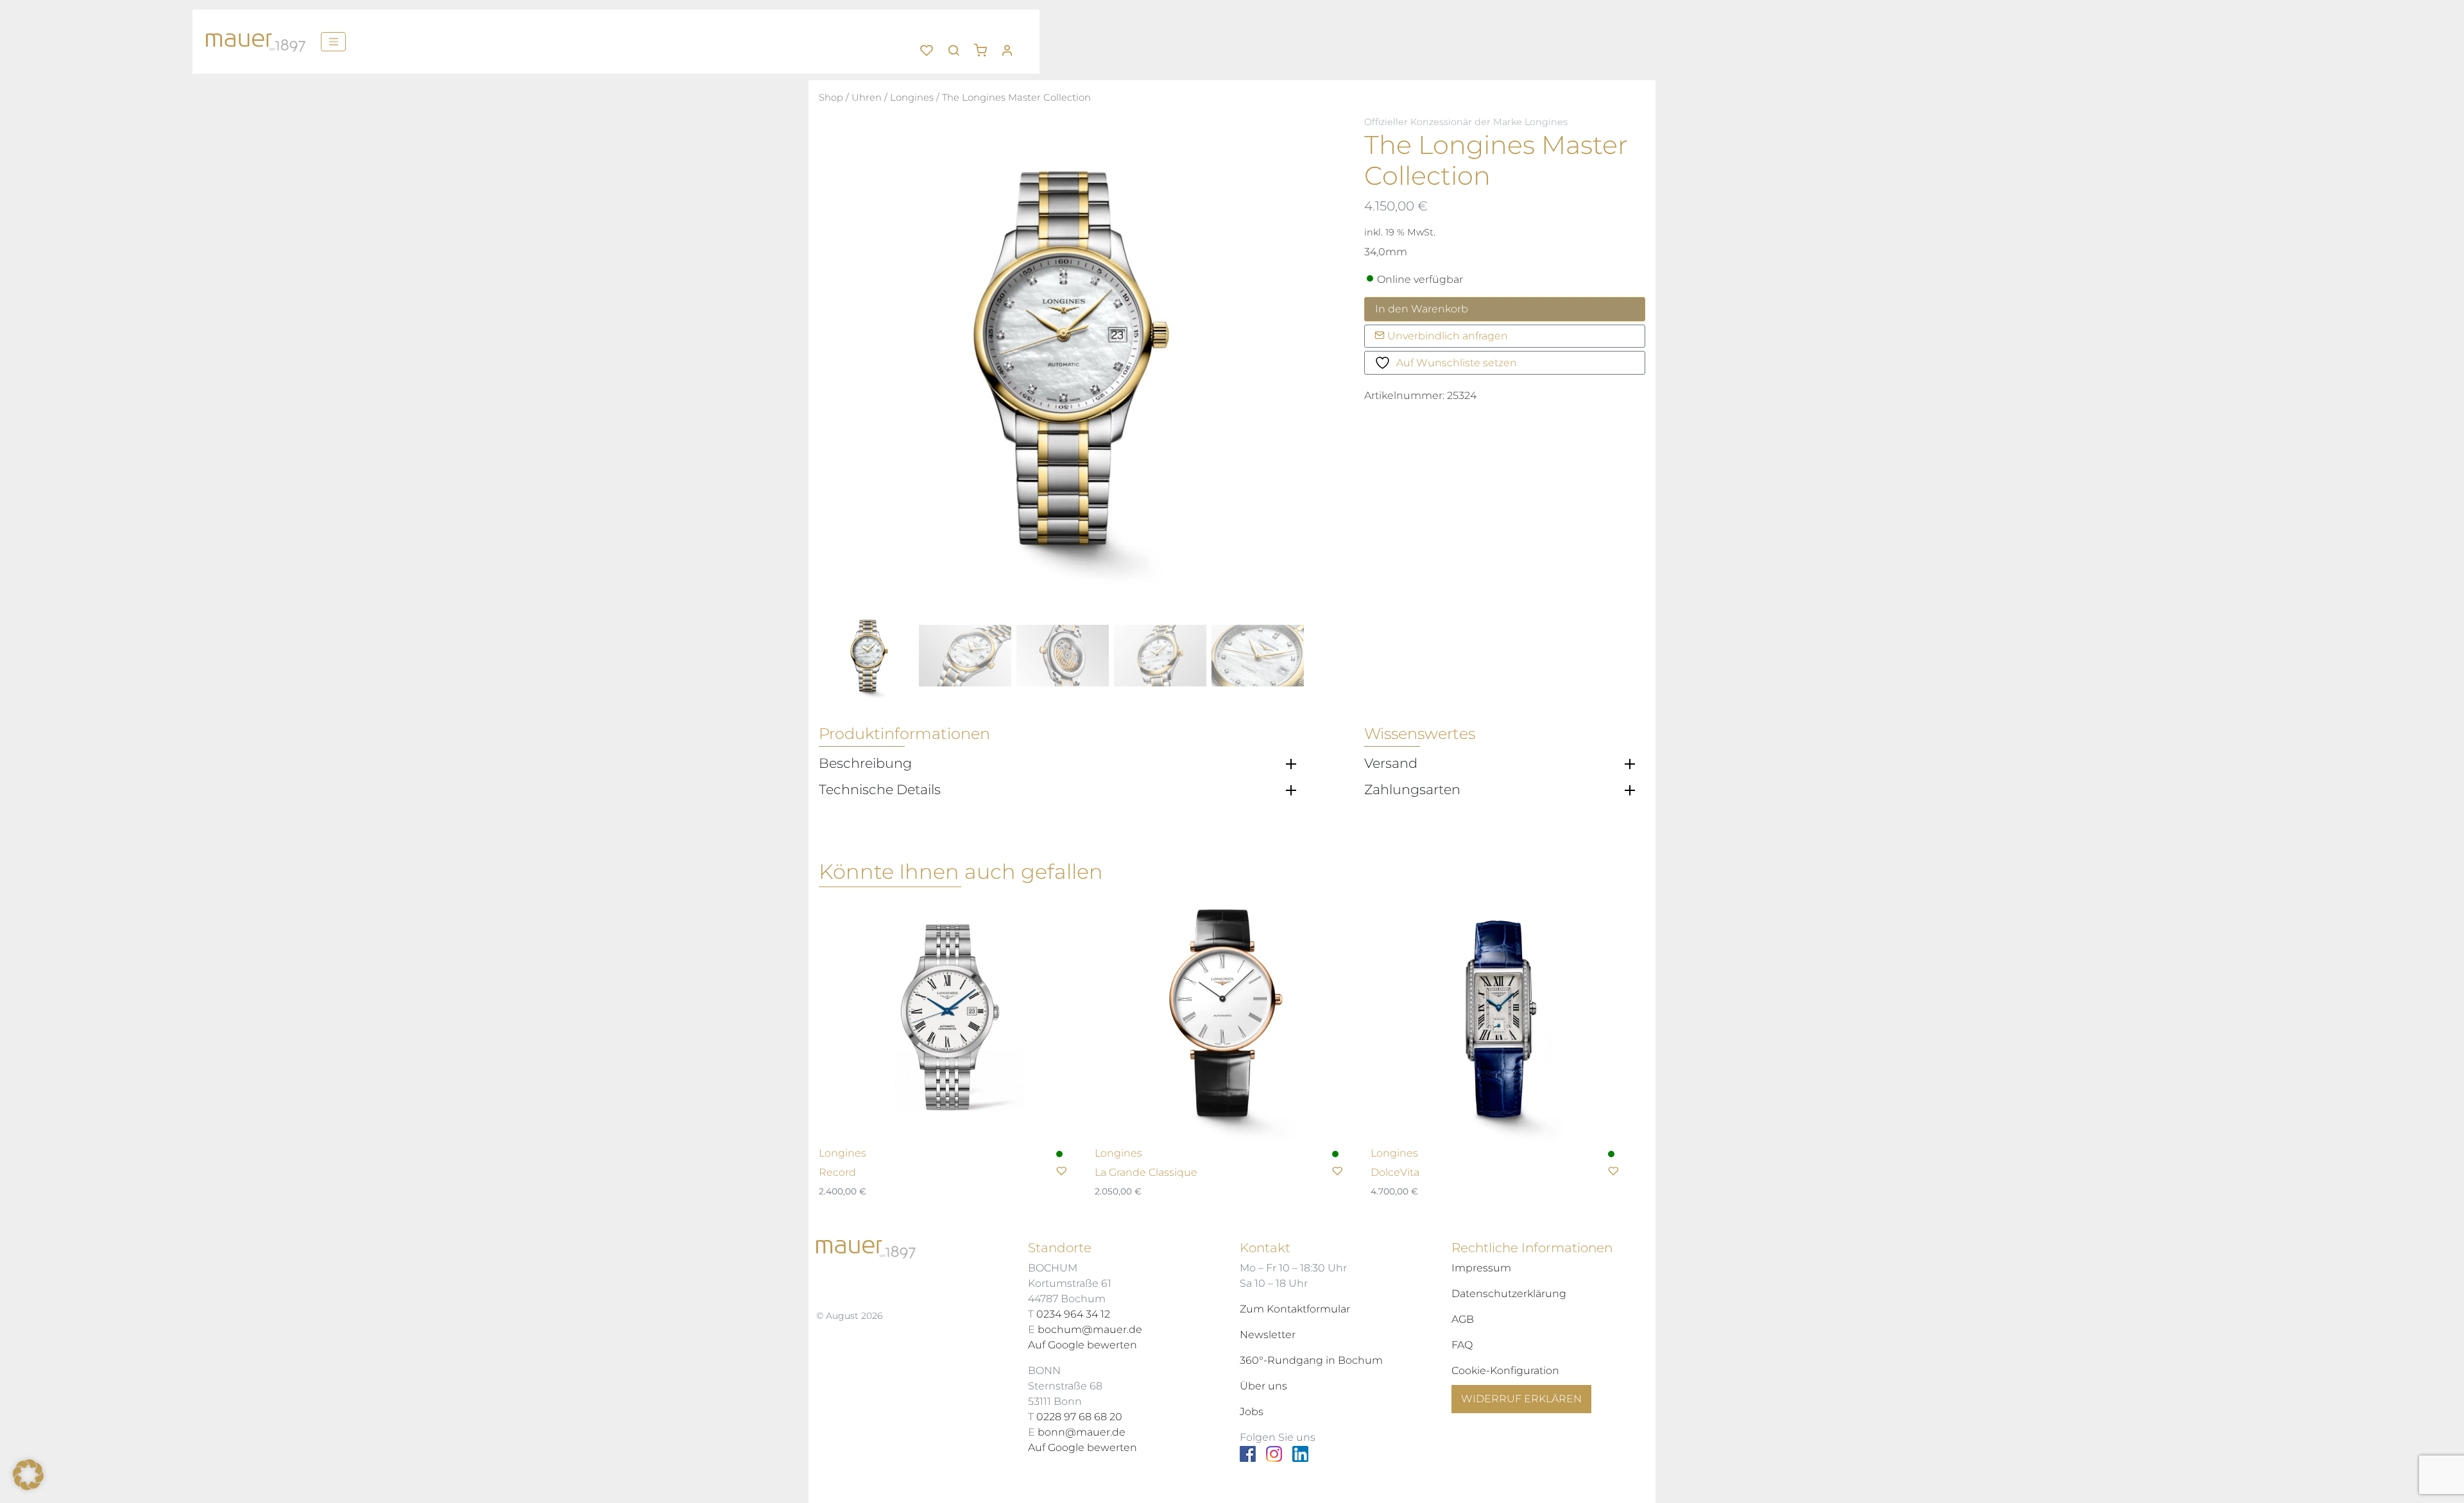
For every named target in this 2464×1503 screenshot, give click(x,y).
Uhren (867, 98)
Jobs (1252, 1412)
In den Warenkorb (1422, 309)
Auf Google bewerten (1082, 1345)
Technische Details (880, 790)
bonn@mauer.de (1082, 1432)
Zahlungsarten (1412, 790)
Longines (912, 98)
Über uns (1263, 1386)
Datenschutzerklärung (1509, 1294)
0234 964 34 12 (1073, 1314)
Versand (1391, 763)
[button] (985, 46)
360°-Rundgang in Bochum (1311, 1360)
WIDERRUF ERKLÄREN (1521, 1399)
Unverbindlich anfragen (1446, 336)
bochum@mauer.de (1090, 1329)
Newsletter (1268, 1335)
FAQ (1462, 1345)
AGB (1463, 1319)
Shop (831, 98)
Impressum (1481, 1268)
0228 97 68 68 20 (1079, 1417)
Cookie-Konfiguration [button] (1505, 1371)
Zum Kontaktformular (1295, 1309)
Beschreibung (865, 763)
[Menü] (333, 42)
